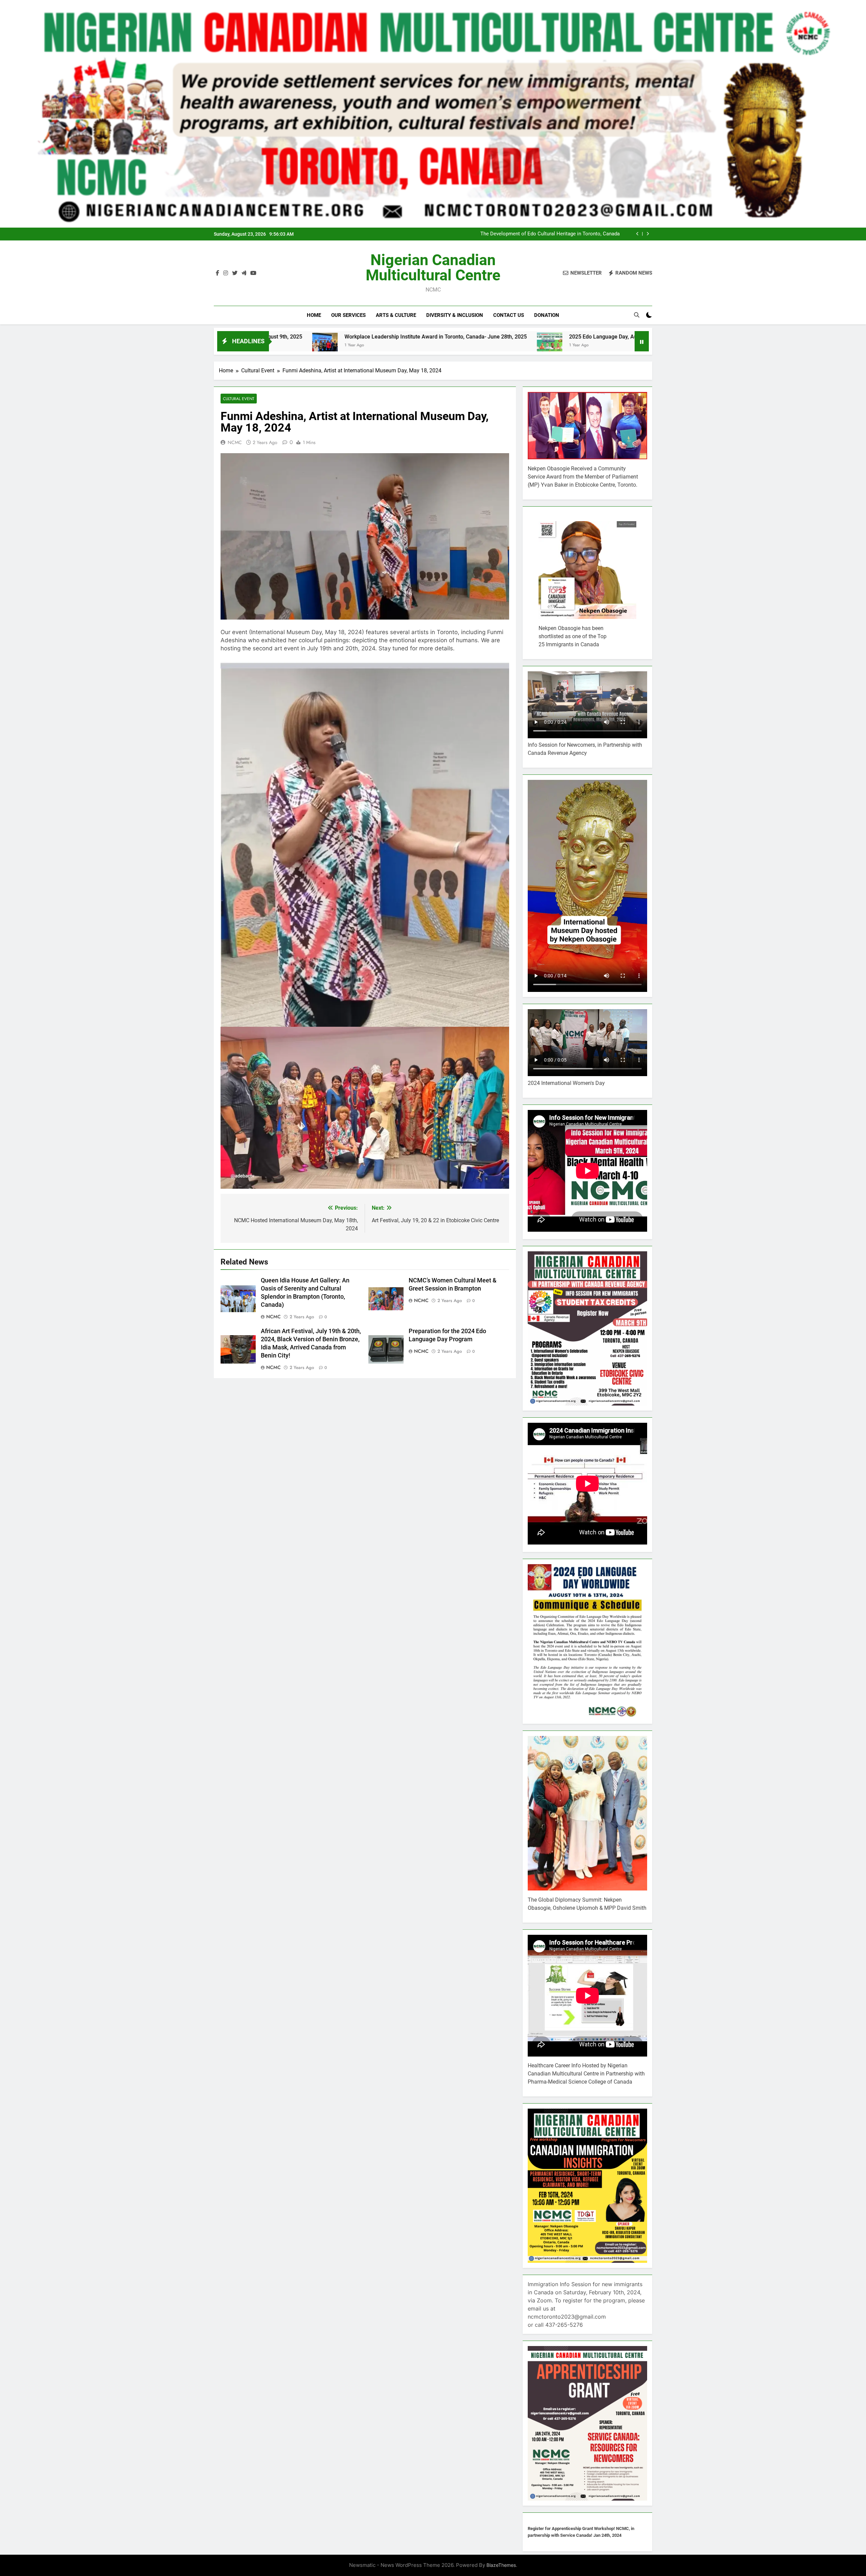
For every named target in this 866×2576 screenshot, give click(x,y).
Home (314, 315)
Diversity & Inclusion (455, 315)
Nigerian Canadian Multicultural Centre (433, 268)
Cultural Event (239, 399)
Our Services (348, 315)
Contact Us (509, 315)
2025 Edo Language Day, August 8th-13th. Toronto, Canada (423, 337)
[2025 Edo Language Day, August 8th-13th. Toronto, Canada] (332, 345)
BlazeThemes (501, 2565)
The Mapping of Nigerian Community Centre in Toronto (558, 234)
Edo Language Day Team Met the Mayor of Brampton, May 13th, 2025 (621, 337)
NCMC (235, 442)
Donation (547, 315)
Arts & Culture (396, 315)
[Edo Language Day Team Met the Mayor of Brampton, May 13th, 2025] (517, 345)
